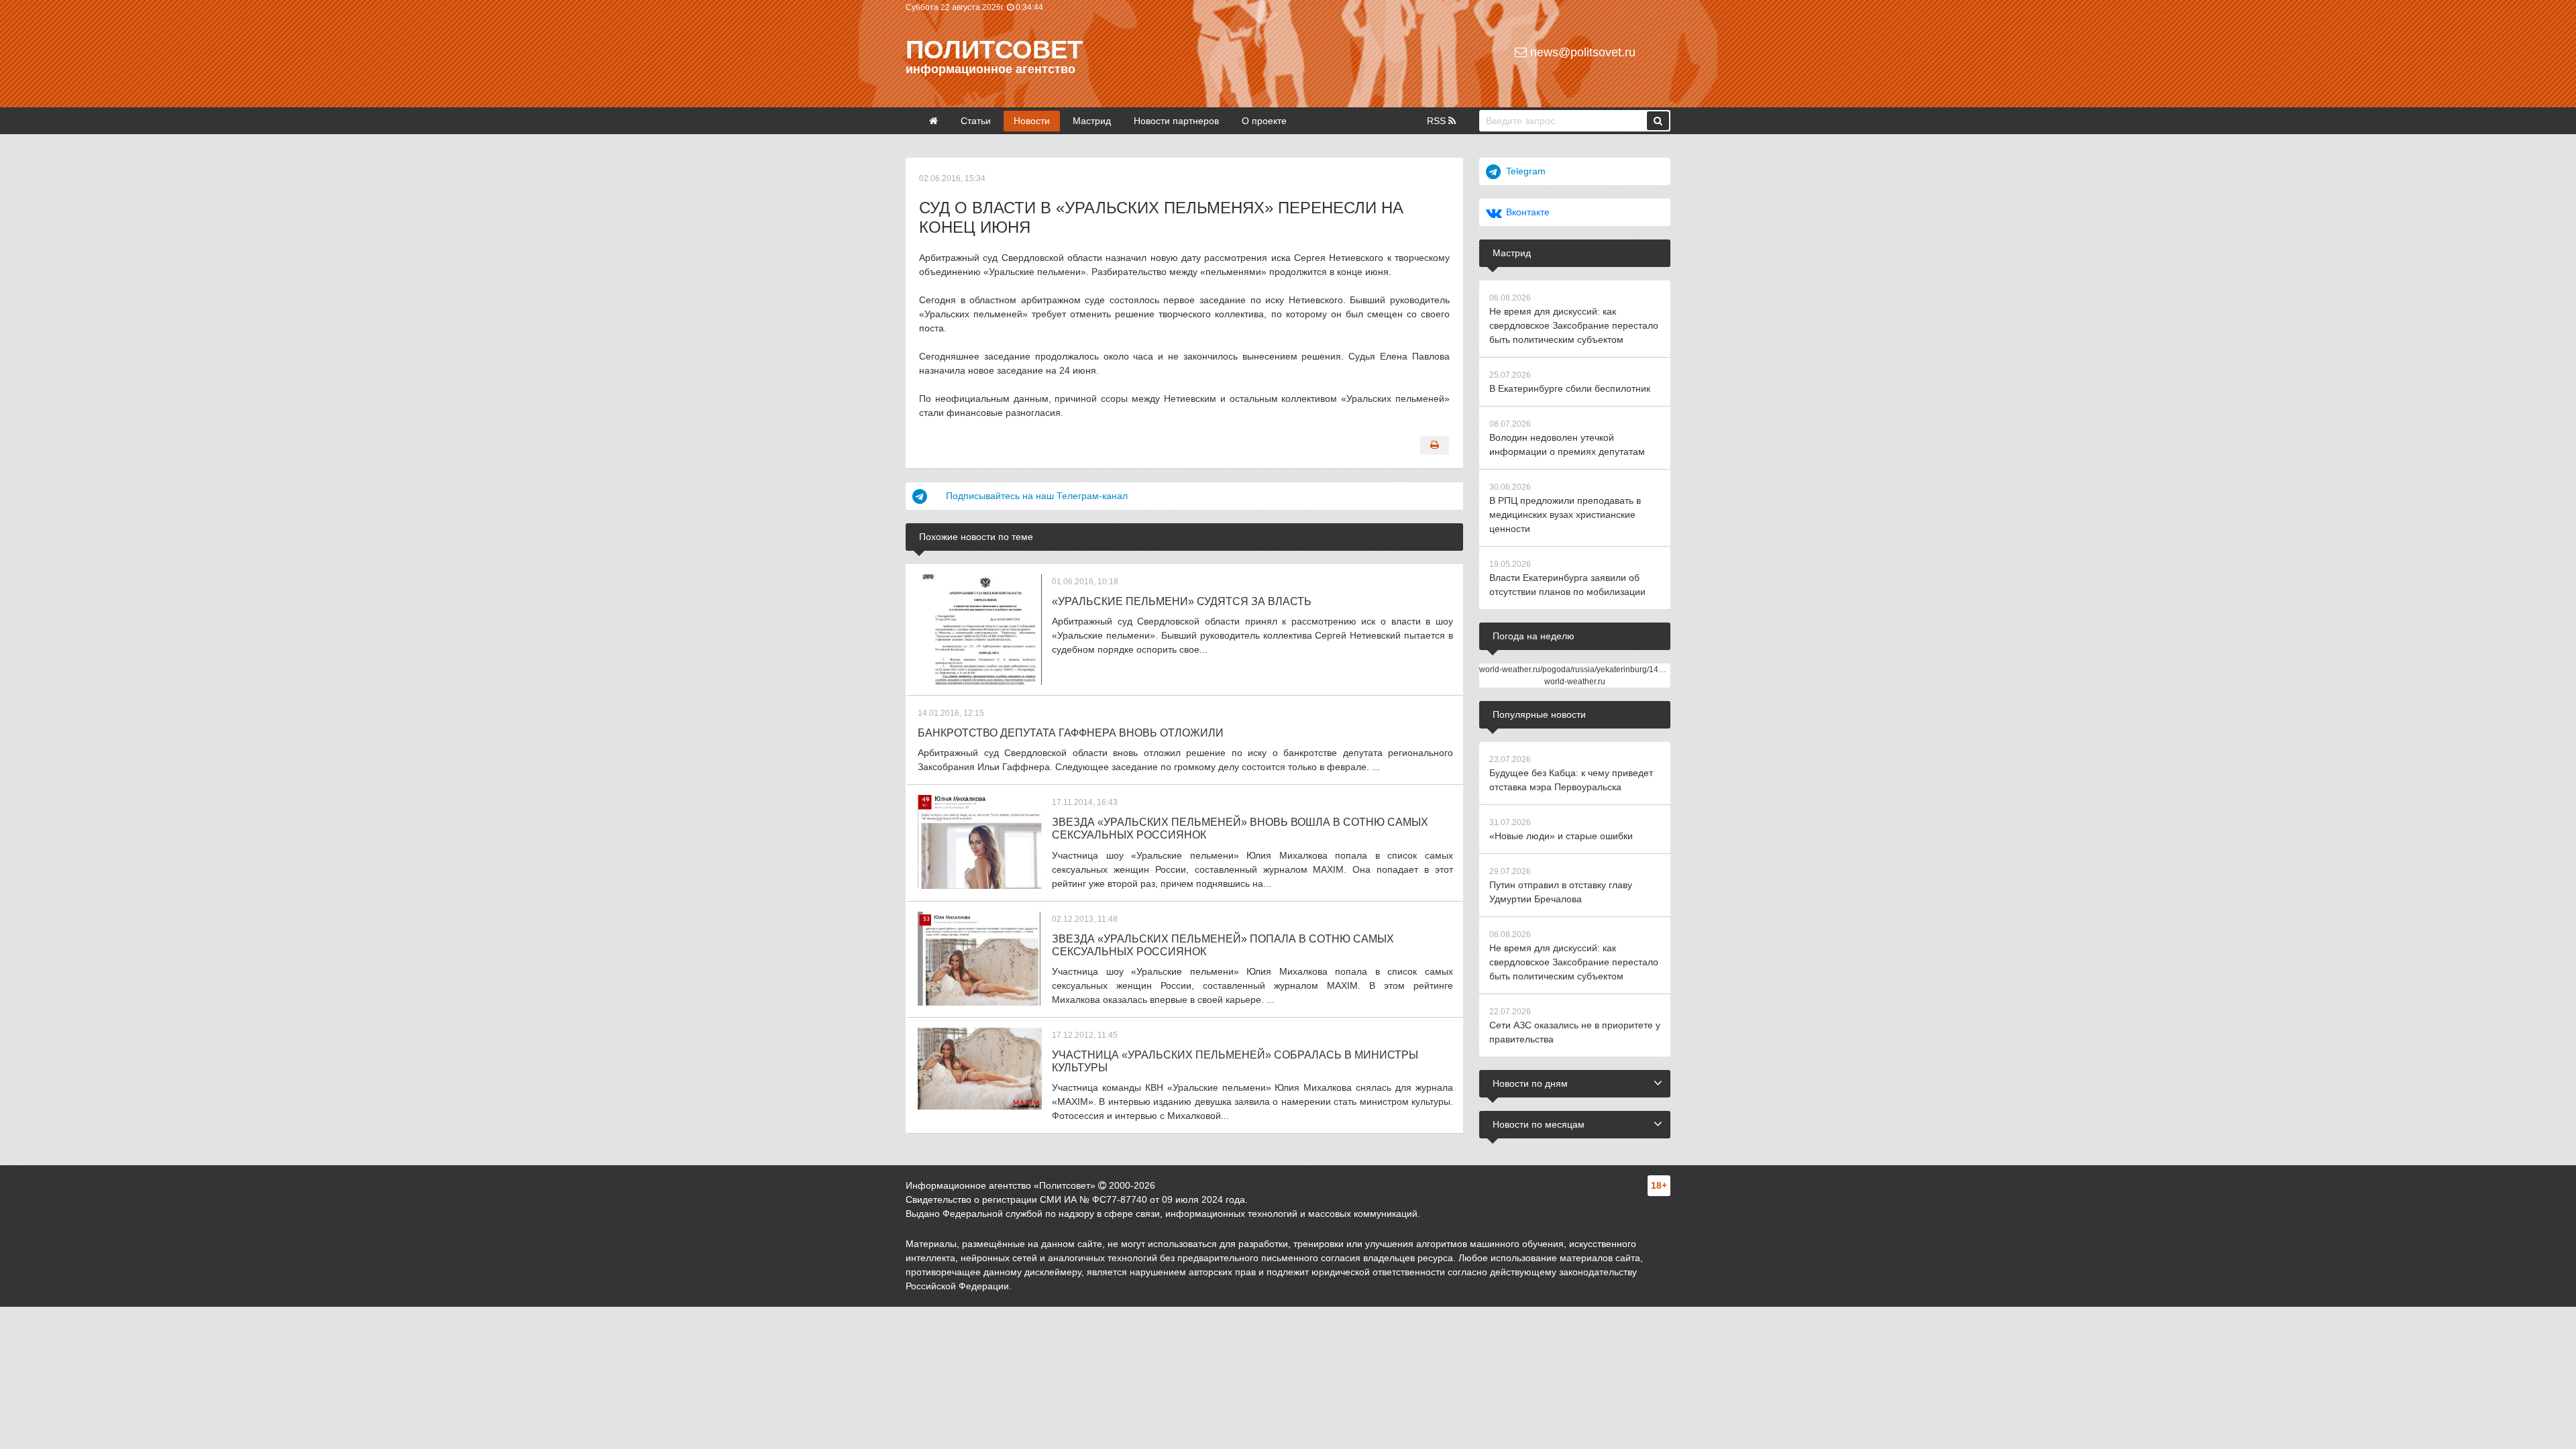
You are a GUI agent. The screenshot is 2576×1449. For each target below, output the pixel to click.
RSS (1438, 121)
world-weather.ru (1575, 682)
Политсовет (994, 50)
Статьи (976, 121)
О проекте (1264, 121)
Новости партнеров (1176, 121)
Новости (1032, 121)
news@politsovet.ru (1581, 52)
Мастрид (1092, 121)
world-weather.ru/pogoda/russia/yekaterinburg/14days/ (1578, 669)
